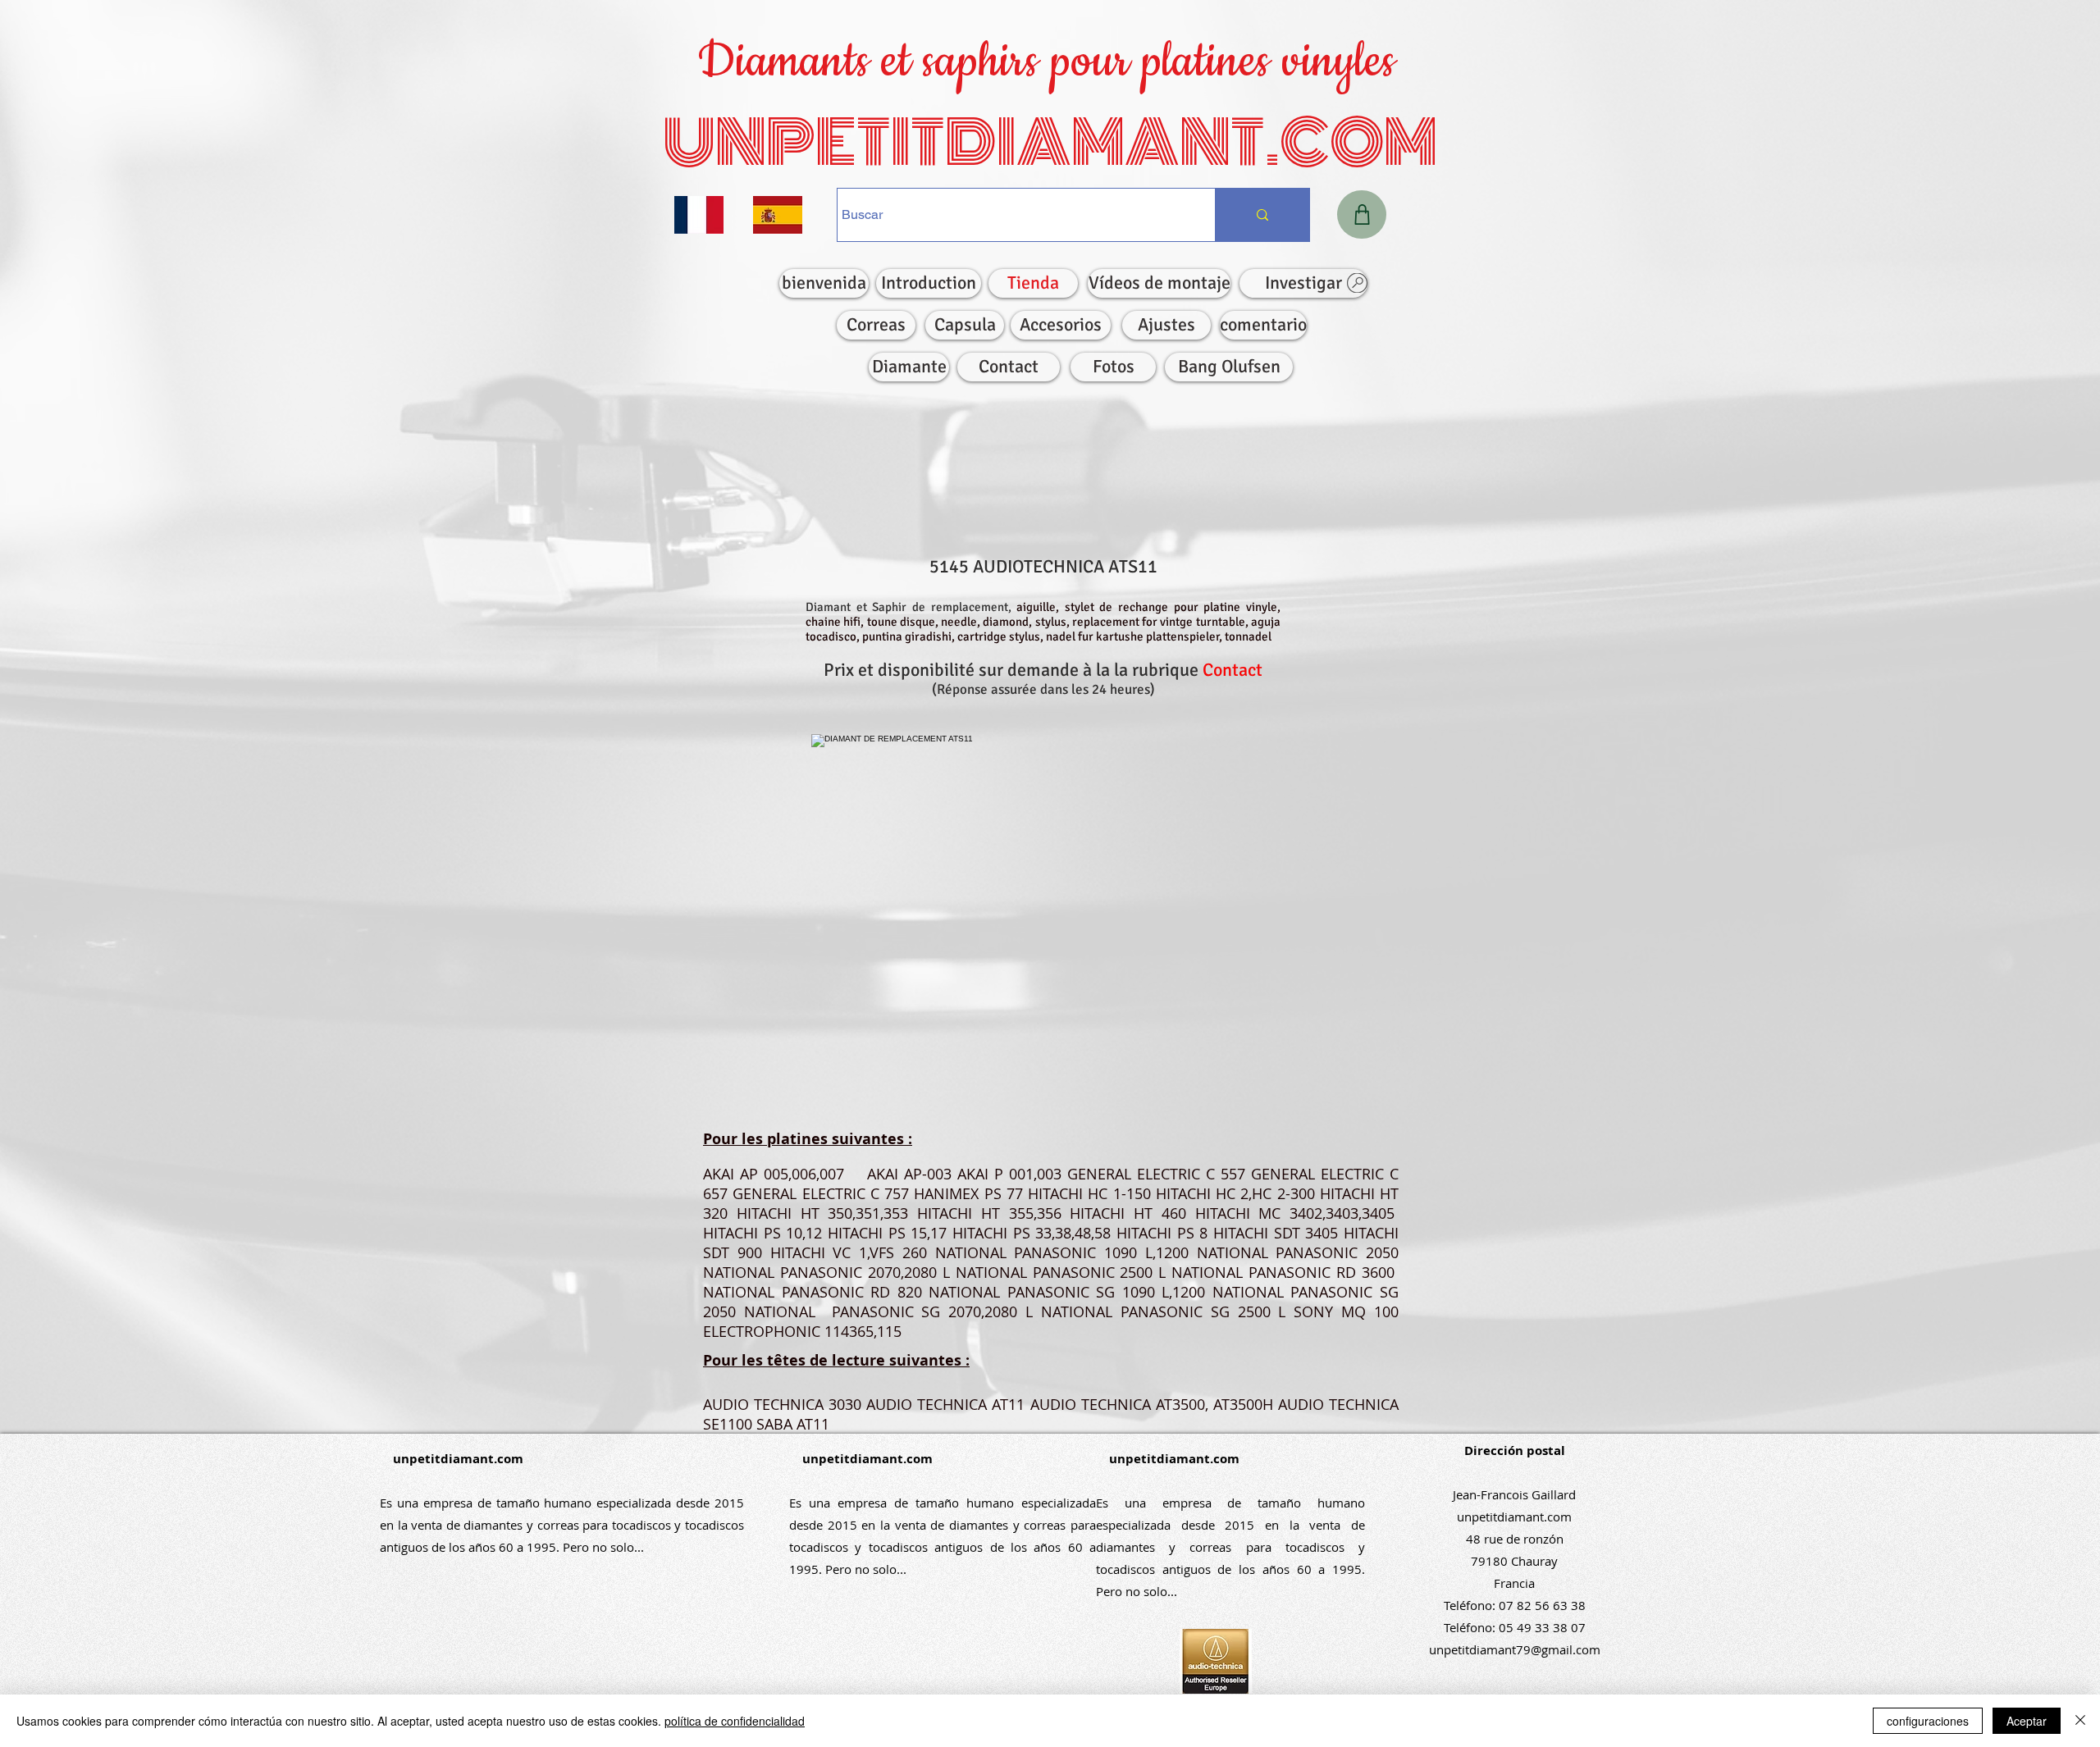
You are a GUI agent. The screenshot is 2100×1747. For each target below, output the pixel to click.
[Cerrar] (2080, 1721)
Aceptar (2027, 1721)
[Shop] (1362, 214)
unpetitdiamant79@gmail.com (1515, 1649)
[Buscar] (1262, 215)
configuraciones (1928, 1721)
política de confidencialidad (735, 1721)
